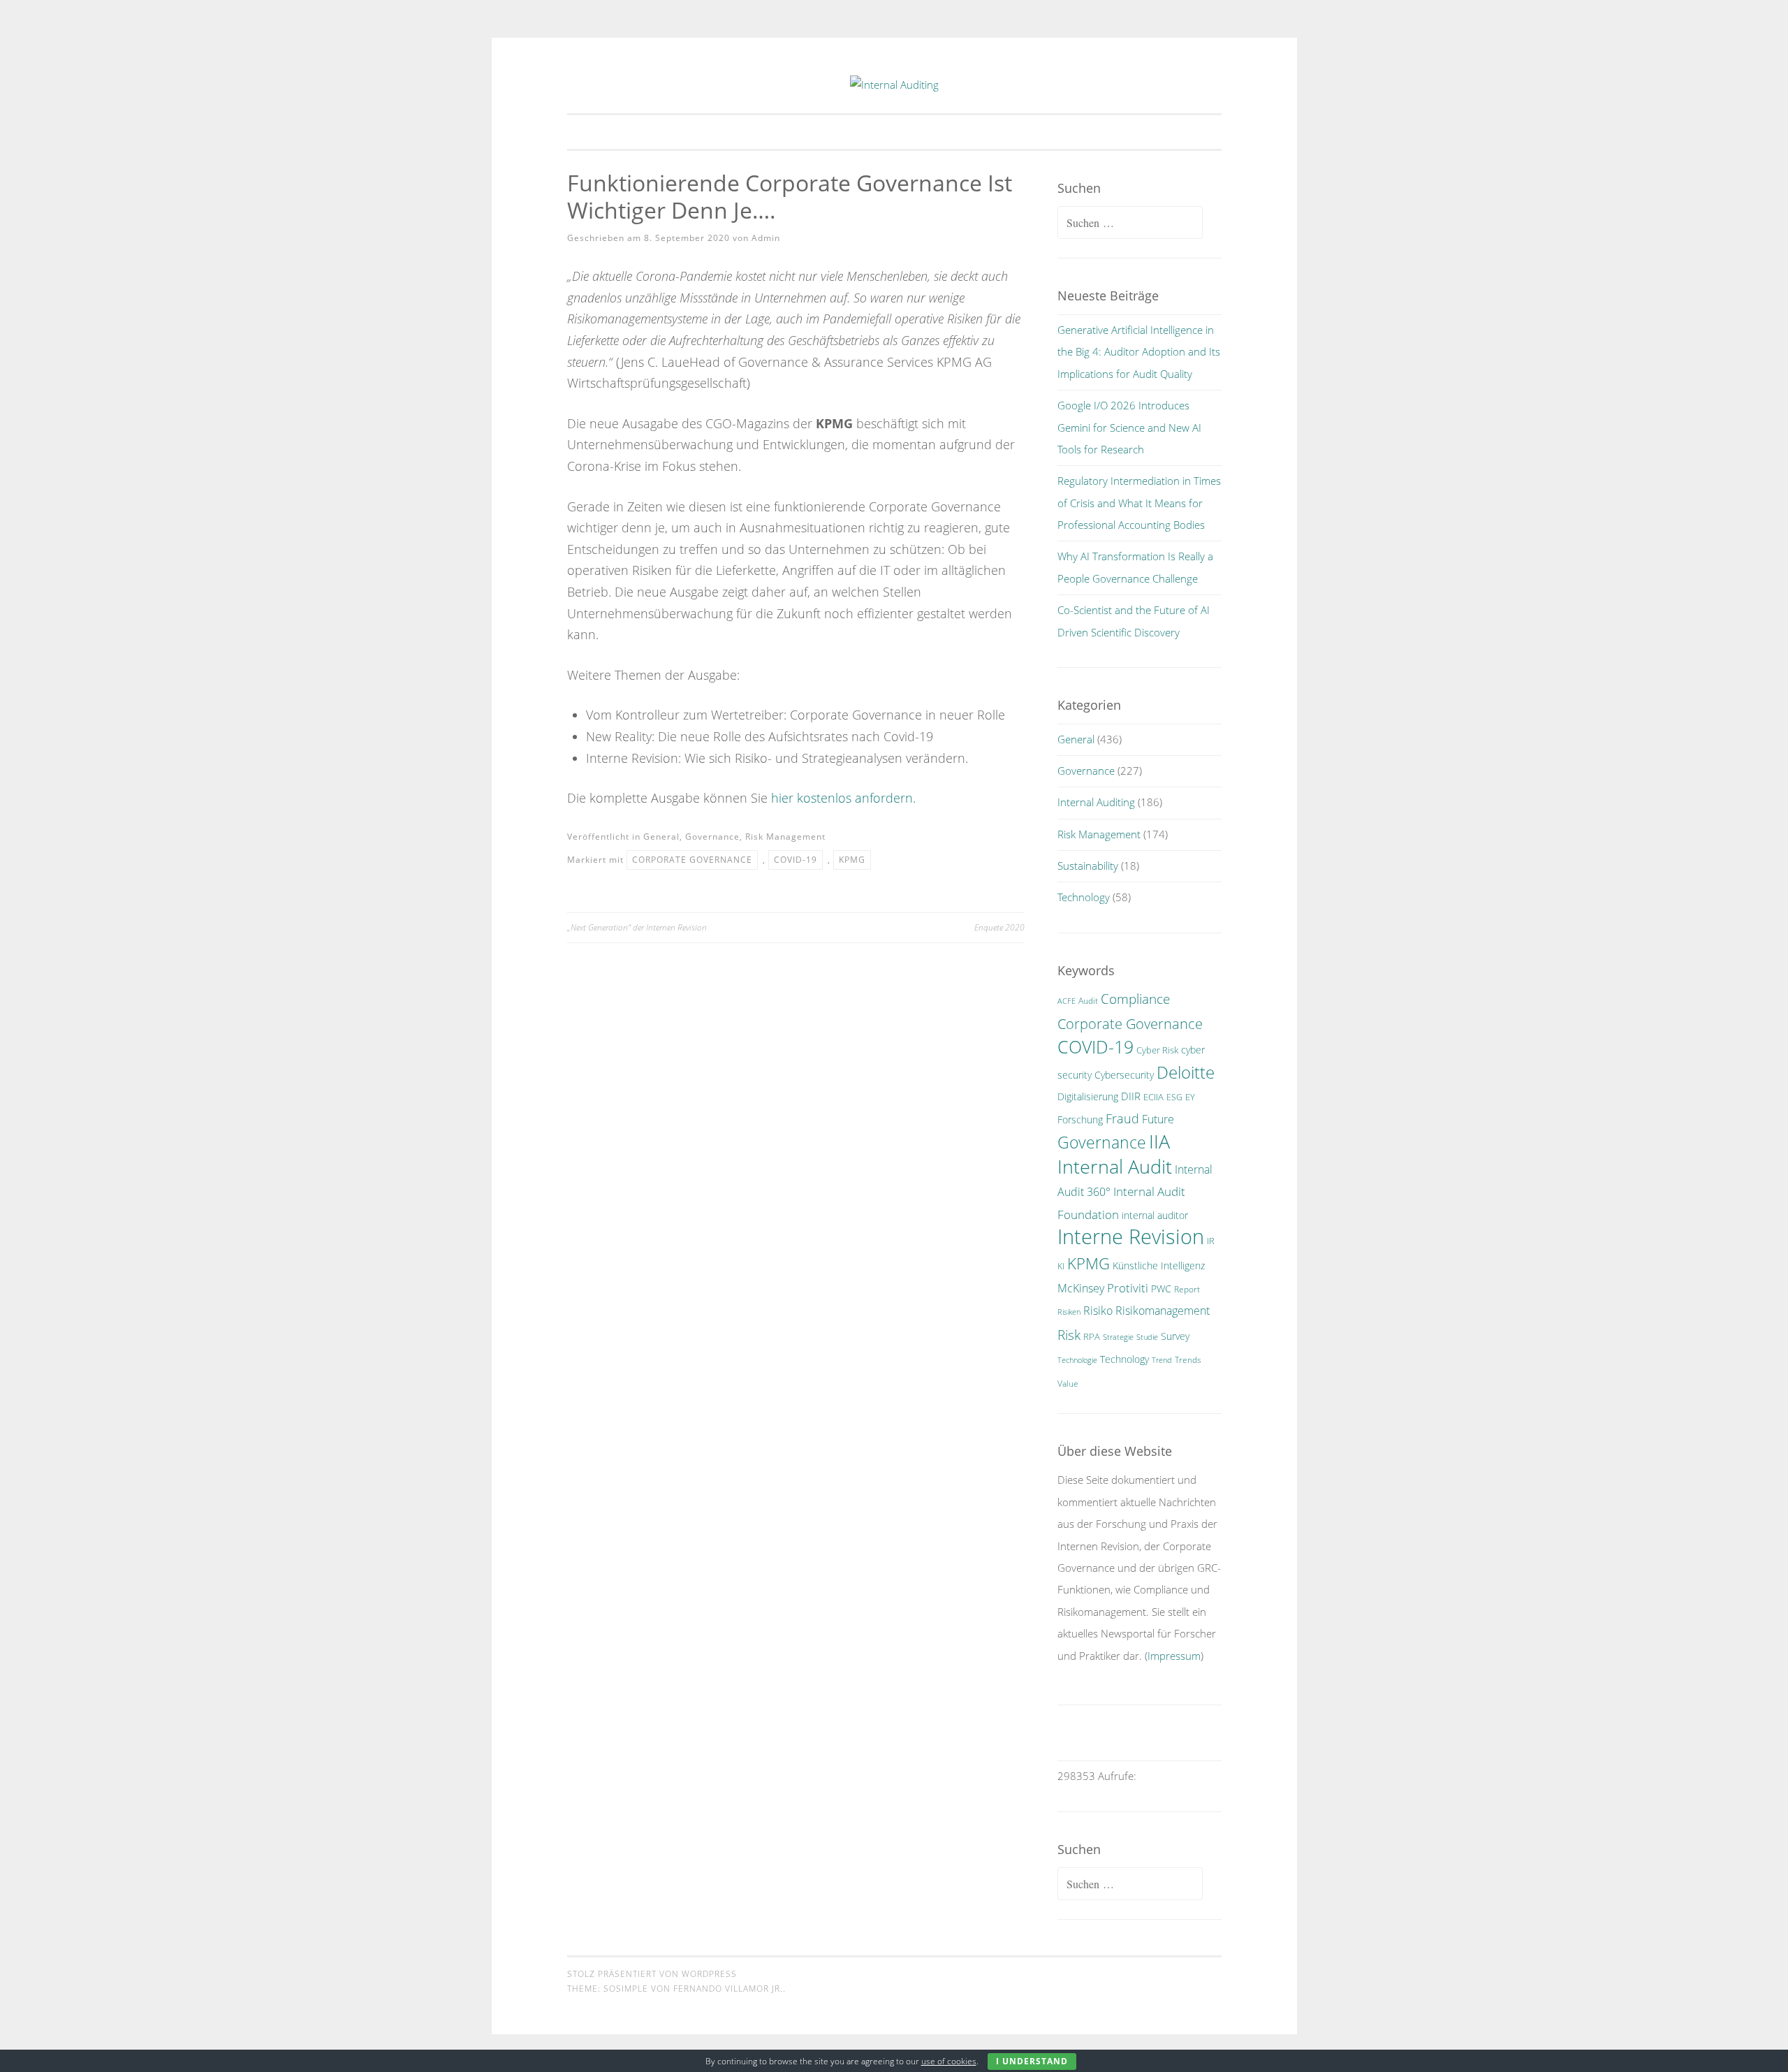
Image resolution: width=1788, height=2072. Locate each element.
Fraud (1122, 1118)
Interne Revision (1131, 1236)
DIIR (1131, 1096)
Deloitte (1186, 1072)
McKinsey (1081, 1288)
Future (1158, 1119)
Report (1187, 1289)
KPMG (852, 860)
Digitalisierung (1088, 1096)
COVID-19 (796, 860)
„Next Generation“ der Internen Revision (637, 927)
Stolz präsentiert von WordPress (652, 1974)
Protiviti (1128, 1288)
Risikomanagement (1163, 1311)
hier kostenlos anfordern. (843, 798)
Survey (1175, 1336)
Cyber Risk (1157, 1050)
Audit (1088, 1001)
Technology (1084, 897)
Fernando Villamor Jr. (728, 1989)
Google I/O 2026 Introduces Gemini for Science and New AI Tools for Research (1129, 427)
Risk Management (785, 837)
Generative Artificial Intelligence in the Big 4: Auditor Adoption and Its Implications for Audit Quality (1139, 352)
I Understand (1032, 2061)
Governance (712, 837)
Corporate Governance (692, 860)
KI (1061, 1266)
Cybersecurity (1124, 1075)
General (661, 837)
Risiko (1098, 1311)
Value (1068, 1384)
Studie (1147, 1337)
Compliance (1135, 999)
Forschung (1080, 1119)
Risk (1069, 1335)
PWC (1161, 1289)
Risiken (1069, 1312)
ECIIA (1153, 1097)
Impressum (1174, 1656)
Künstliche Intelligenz (1159, 1265)
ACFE (1067, 1001)
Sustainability (1088, 866)
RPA (1092, 1337)
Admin (766, 238)
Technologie (1077, 1360)
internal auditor (1155, 1215)
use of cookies (949, 2061)
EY (1190, 1097)
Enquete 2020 (999, 927)
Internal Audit (1115, 1166)
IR (1211, 1241)
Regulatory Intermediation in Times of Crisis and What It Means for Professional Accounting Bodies (1139, 503)
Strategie (1118, 1337)
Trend (1162, 1360)
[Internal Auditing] (894, 85)
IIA (1159, 1141)
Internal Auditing (1096, 802)
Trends (1188, 1360)
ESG (1174, 1097)
